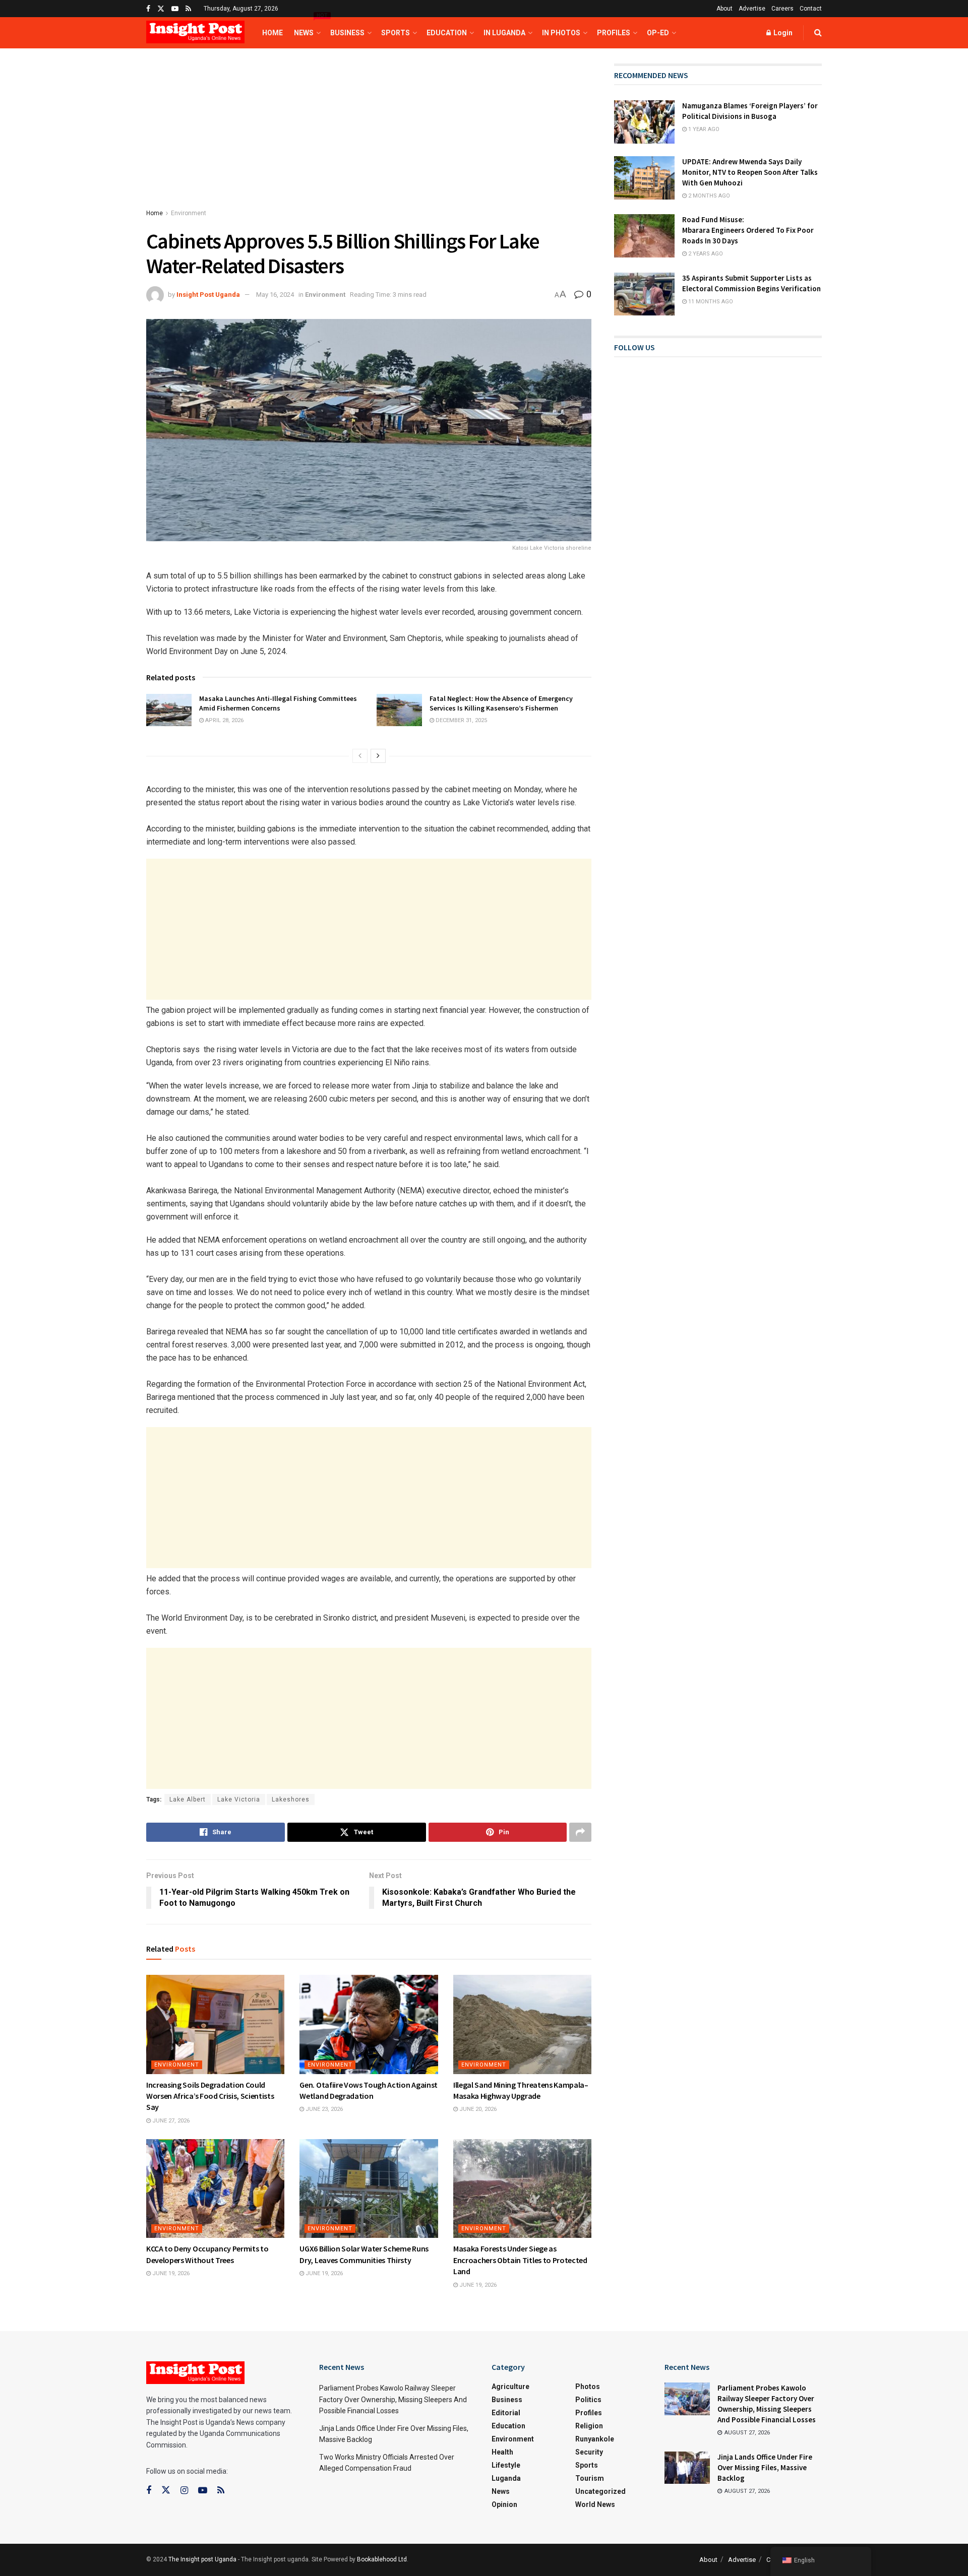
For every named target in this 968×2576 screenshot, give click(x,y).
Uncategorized (600, 2491)
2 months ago (708, 196)
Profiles (614, 33)
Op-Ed (658, 33)
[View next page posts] (378, 756)
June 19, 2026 (170, 2273)
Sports (396, 33)
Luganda (506, 2478)
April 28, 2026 (224, 720)
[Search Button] (818, 33)
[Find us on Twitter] (161, 9)
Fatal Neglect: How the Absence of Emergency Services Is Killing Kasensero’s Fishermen (501, 703)
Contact (811, 9)
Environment (189, 213)
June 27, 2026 (170, 2121)
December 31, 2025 (461, 720)
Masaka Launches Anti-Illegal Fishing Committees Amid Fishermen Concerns (278, 703)
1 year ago (703, 129)
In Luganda (504, 33)
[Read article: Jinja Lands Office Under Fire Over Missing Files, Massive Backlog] (687, 2468)
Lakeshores (291, 1799)
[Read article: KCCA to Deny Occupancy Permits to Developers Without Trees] (215, 2188)
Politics (588, 2400)
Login (782, 33)
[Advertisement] (369, 138)
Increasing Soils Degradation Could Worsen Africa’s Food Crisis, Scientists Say (210, 2096)
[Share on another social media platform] (580, 1832)
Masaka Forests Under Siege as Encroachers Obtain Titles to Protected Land (520, 2260)
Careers (782, 9)
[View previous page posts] (360, 756)
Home (273, 33)
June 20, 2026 (477, 2109)
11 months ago (710, 302)
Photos (588, 2387)
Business (347, 33)
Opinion (504, 2504)
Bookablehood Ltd (382, 2559)
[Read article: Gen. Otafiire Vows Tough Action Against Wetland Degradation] (369, 2024)
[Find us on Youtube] (175, 9)
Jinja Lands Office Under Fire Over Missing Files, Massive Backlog (765, 2467)
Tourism (590, 2478)
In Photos (561, 33)
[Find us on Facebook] (148, 9)
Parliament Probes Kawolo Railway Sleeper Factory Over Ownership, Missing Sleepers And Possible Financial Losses (393, 2399)
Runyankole (595, 2439)
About (724, 9)
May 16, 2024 (275, 295)
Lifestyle (506, 2465)
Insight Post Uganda (208, 295)
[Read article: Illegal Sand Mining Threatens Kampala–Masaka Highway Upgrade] (522, 2024)
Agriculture (510, 2387)
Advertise (752, 9)
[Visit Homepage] (195, 33)
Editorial (506, 2413)
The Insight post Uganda (202, 2559)
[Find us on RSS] (188, 9)
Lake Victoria (239, 1799)
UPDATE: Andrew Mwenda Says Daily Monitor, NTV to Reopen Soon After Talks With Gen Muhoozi (750, 172)
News (307, 27)
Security (589, 2452)
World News (595, 2504)
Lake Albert (188, 1799)
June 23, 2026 (323, 2109)
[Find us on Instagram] (184, 2491)
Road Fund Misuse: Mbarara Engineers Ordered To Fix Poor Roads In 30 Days (748, 230)
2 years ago (705, 254)
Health (502, 2452)
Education (447, 33)
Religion (589, 2426)
